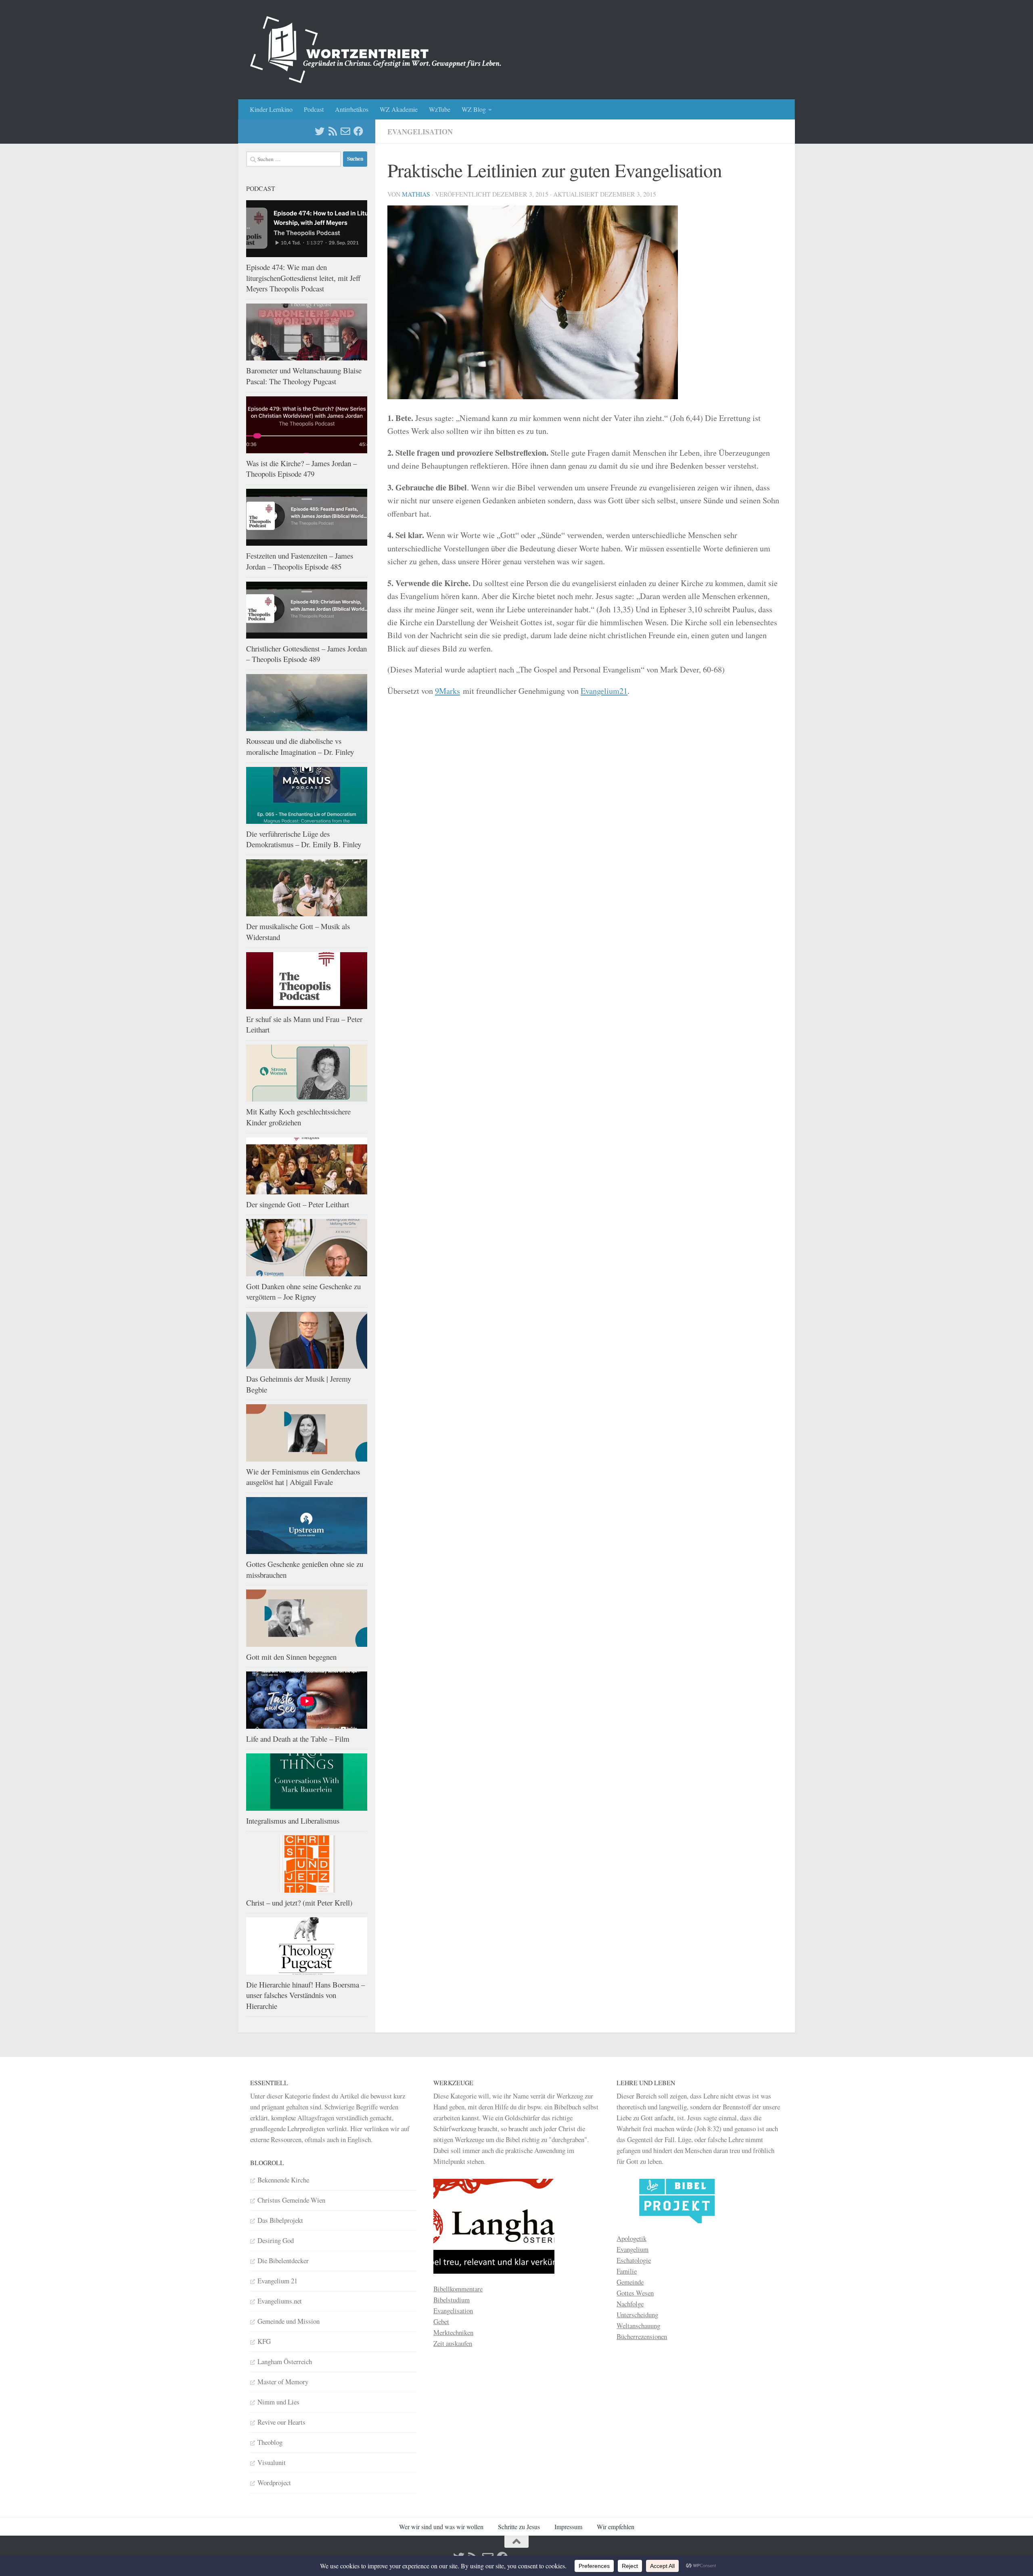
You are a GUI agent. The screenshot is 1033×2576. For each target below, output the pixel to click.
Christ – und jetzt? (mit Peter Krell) (299, 1903)
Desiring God (276, 2240)
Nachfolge (630, 2304)
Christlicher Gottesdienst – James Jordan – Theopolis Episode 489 (306, 654)
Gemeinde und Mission (289, 2321)
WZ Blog (474, 109)
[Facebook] (358, 131)
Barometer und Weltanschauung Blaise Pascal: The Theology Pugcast (304, 376)
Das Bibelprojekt (280, 2220)
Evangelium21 (604, 691)
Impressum (568, 2527)
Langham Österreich (285, 2361)
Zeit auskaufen (453, 2343)
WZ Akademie (399, 109)
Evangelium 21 (277, 2281)
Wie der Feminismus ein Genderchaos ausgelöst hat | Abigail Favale (303, 1477)
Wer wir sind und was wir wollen (441, 2527)
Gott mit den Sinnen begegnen (291, 1657)
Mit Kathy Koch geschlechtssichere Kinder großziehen (298, 1117)
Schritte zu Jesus (519, 2527)
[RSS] (332, 131)
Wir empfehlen (616, 2527)
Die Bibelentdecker (283, 2261)
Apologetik (632, 2238)
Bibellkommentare (458, 2289)
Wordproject (274, 2483)
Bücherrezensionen (642, 2336)
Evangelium (633, 2249)
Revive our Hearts (281, 2422)
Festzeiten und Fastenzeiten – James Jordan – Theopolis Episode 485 (300, 561)
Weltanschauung (638, 2326)
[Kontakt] (345, 131)
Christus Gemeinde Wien (291, 2200)
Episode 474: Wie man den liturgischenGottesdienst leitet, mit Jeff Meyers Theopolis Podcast (303, 278)
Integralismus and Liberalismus (293, 1821)
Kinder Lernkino (271, 109)
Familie (627, 2271)
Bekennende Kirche (283, 2180)
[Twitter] (320, 131)
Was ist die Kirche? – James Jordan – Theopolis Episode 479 (301, 469)
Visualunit (272, 2462)
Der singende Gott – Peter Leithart (298, 1204)
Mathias (416, 194)
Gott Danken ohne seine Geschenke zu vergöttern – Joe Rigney (303, 1292)
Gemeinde (630, 2282)
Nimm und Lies (278, 2402)
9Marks (447, 691)
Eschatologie (634, 2260)
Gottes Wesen (635, 2293)
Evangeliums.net (280, 2301)
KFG (264, 2341)
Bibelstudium (452, 2300)
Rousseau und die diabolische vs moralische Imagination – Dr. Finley (300, 746)
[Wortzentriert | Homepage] (376, 50)
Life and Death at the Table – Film (298, 1739)
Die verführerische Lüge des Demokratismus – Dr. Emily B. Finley (304, 839)
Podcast (314, 109)
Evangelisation (420, 132)
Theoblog (270, 2442)
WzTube (440, 109)
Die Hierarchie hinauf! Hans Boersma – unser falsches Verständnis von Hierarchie (305, 1995)
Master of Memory (283, 2382)
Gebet (441, 2322)
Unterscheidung (637, 2315)
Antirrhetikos (352, 109)
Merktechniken (453, 2332)
